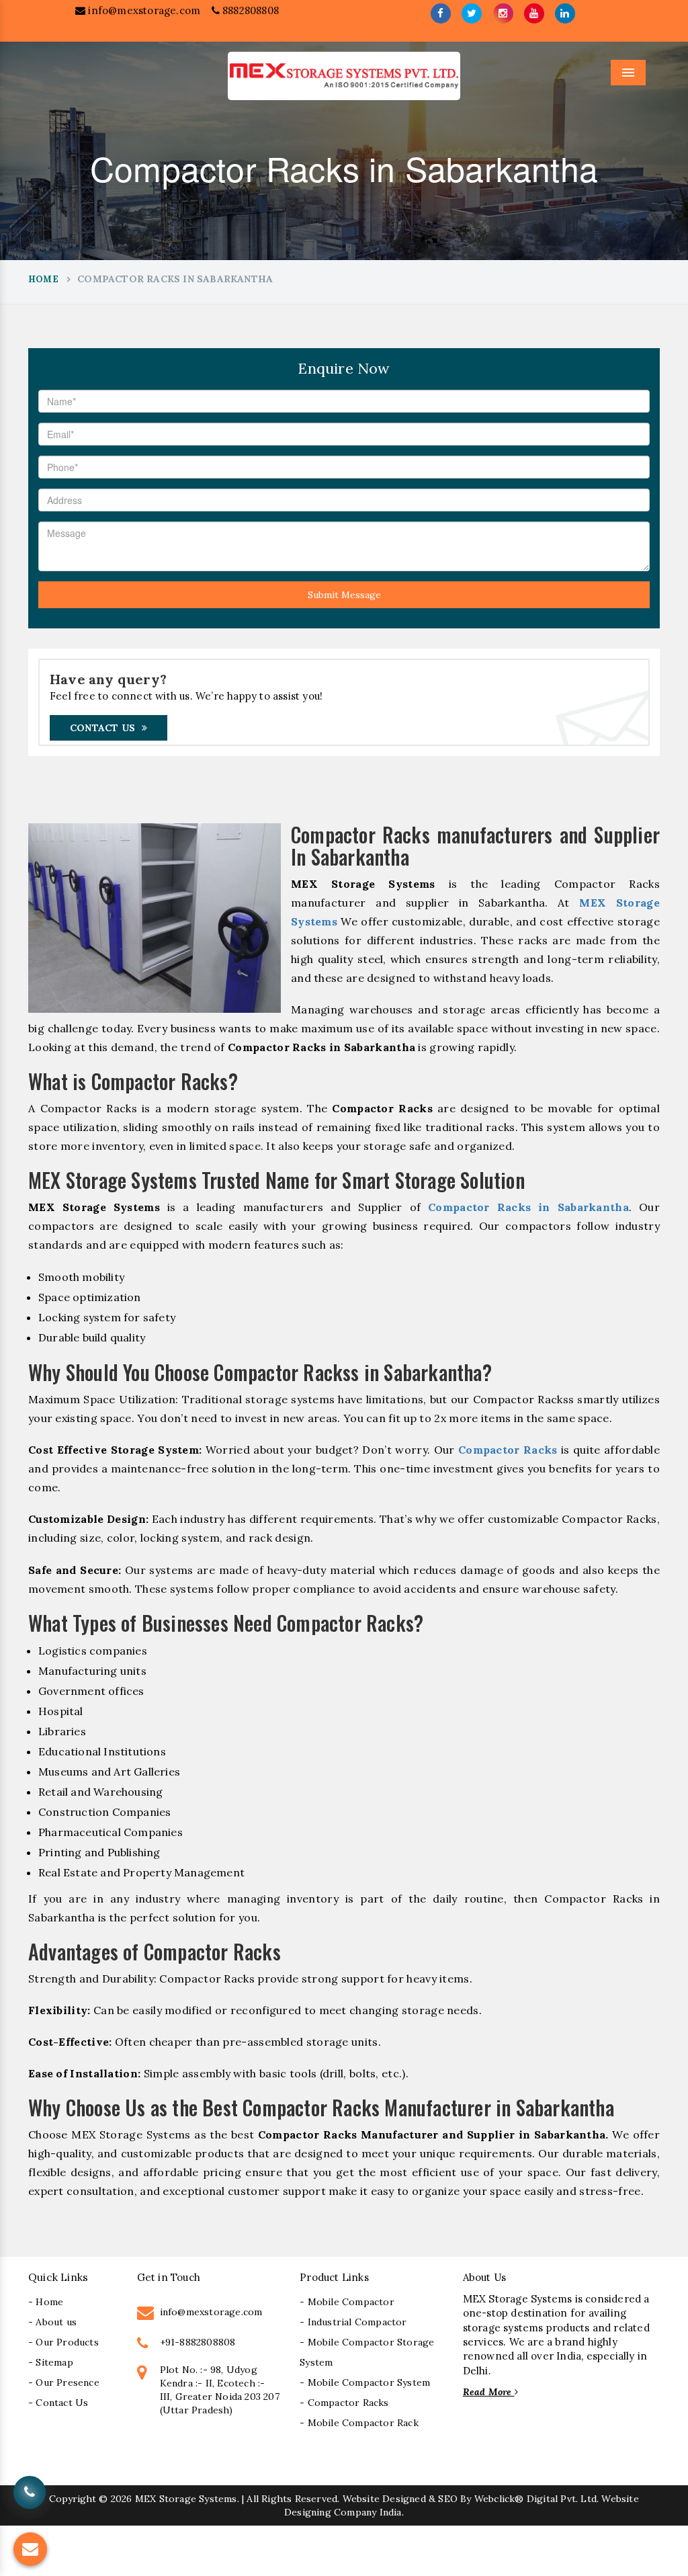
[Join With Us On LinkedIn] (565, 13)
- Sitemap (51, 2362)
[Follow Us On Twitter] (472, 13)
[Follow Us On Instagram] (503, 13)
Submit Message (344, 595)
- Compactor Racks (344, 2403)
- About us (52, 2322)
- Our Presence (64, 2382)
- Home (46, 2302)
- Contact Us (58, 2403)
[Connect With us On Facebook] (441, 13)
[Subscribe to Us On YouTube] (534, 13)
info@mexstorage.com (143, 10)
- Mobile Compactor (347, 2302)
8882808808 (249, 10)
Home (43, 279)
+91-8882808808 (198, 2342)
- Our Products (63, 2342)
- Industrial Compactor (353, 2322)
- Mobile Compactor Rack (359, 2423)
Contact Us (102, 728)
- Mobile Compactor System (365, 2382)
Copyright (73, 2499)
